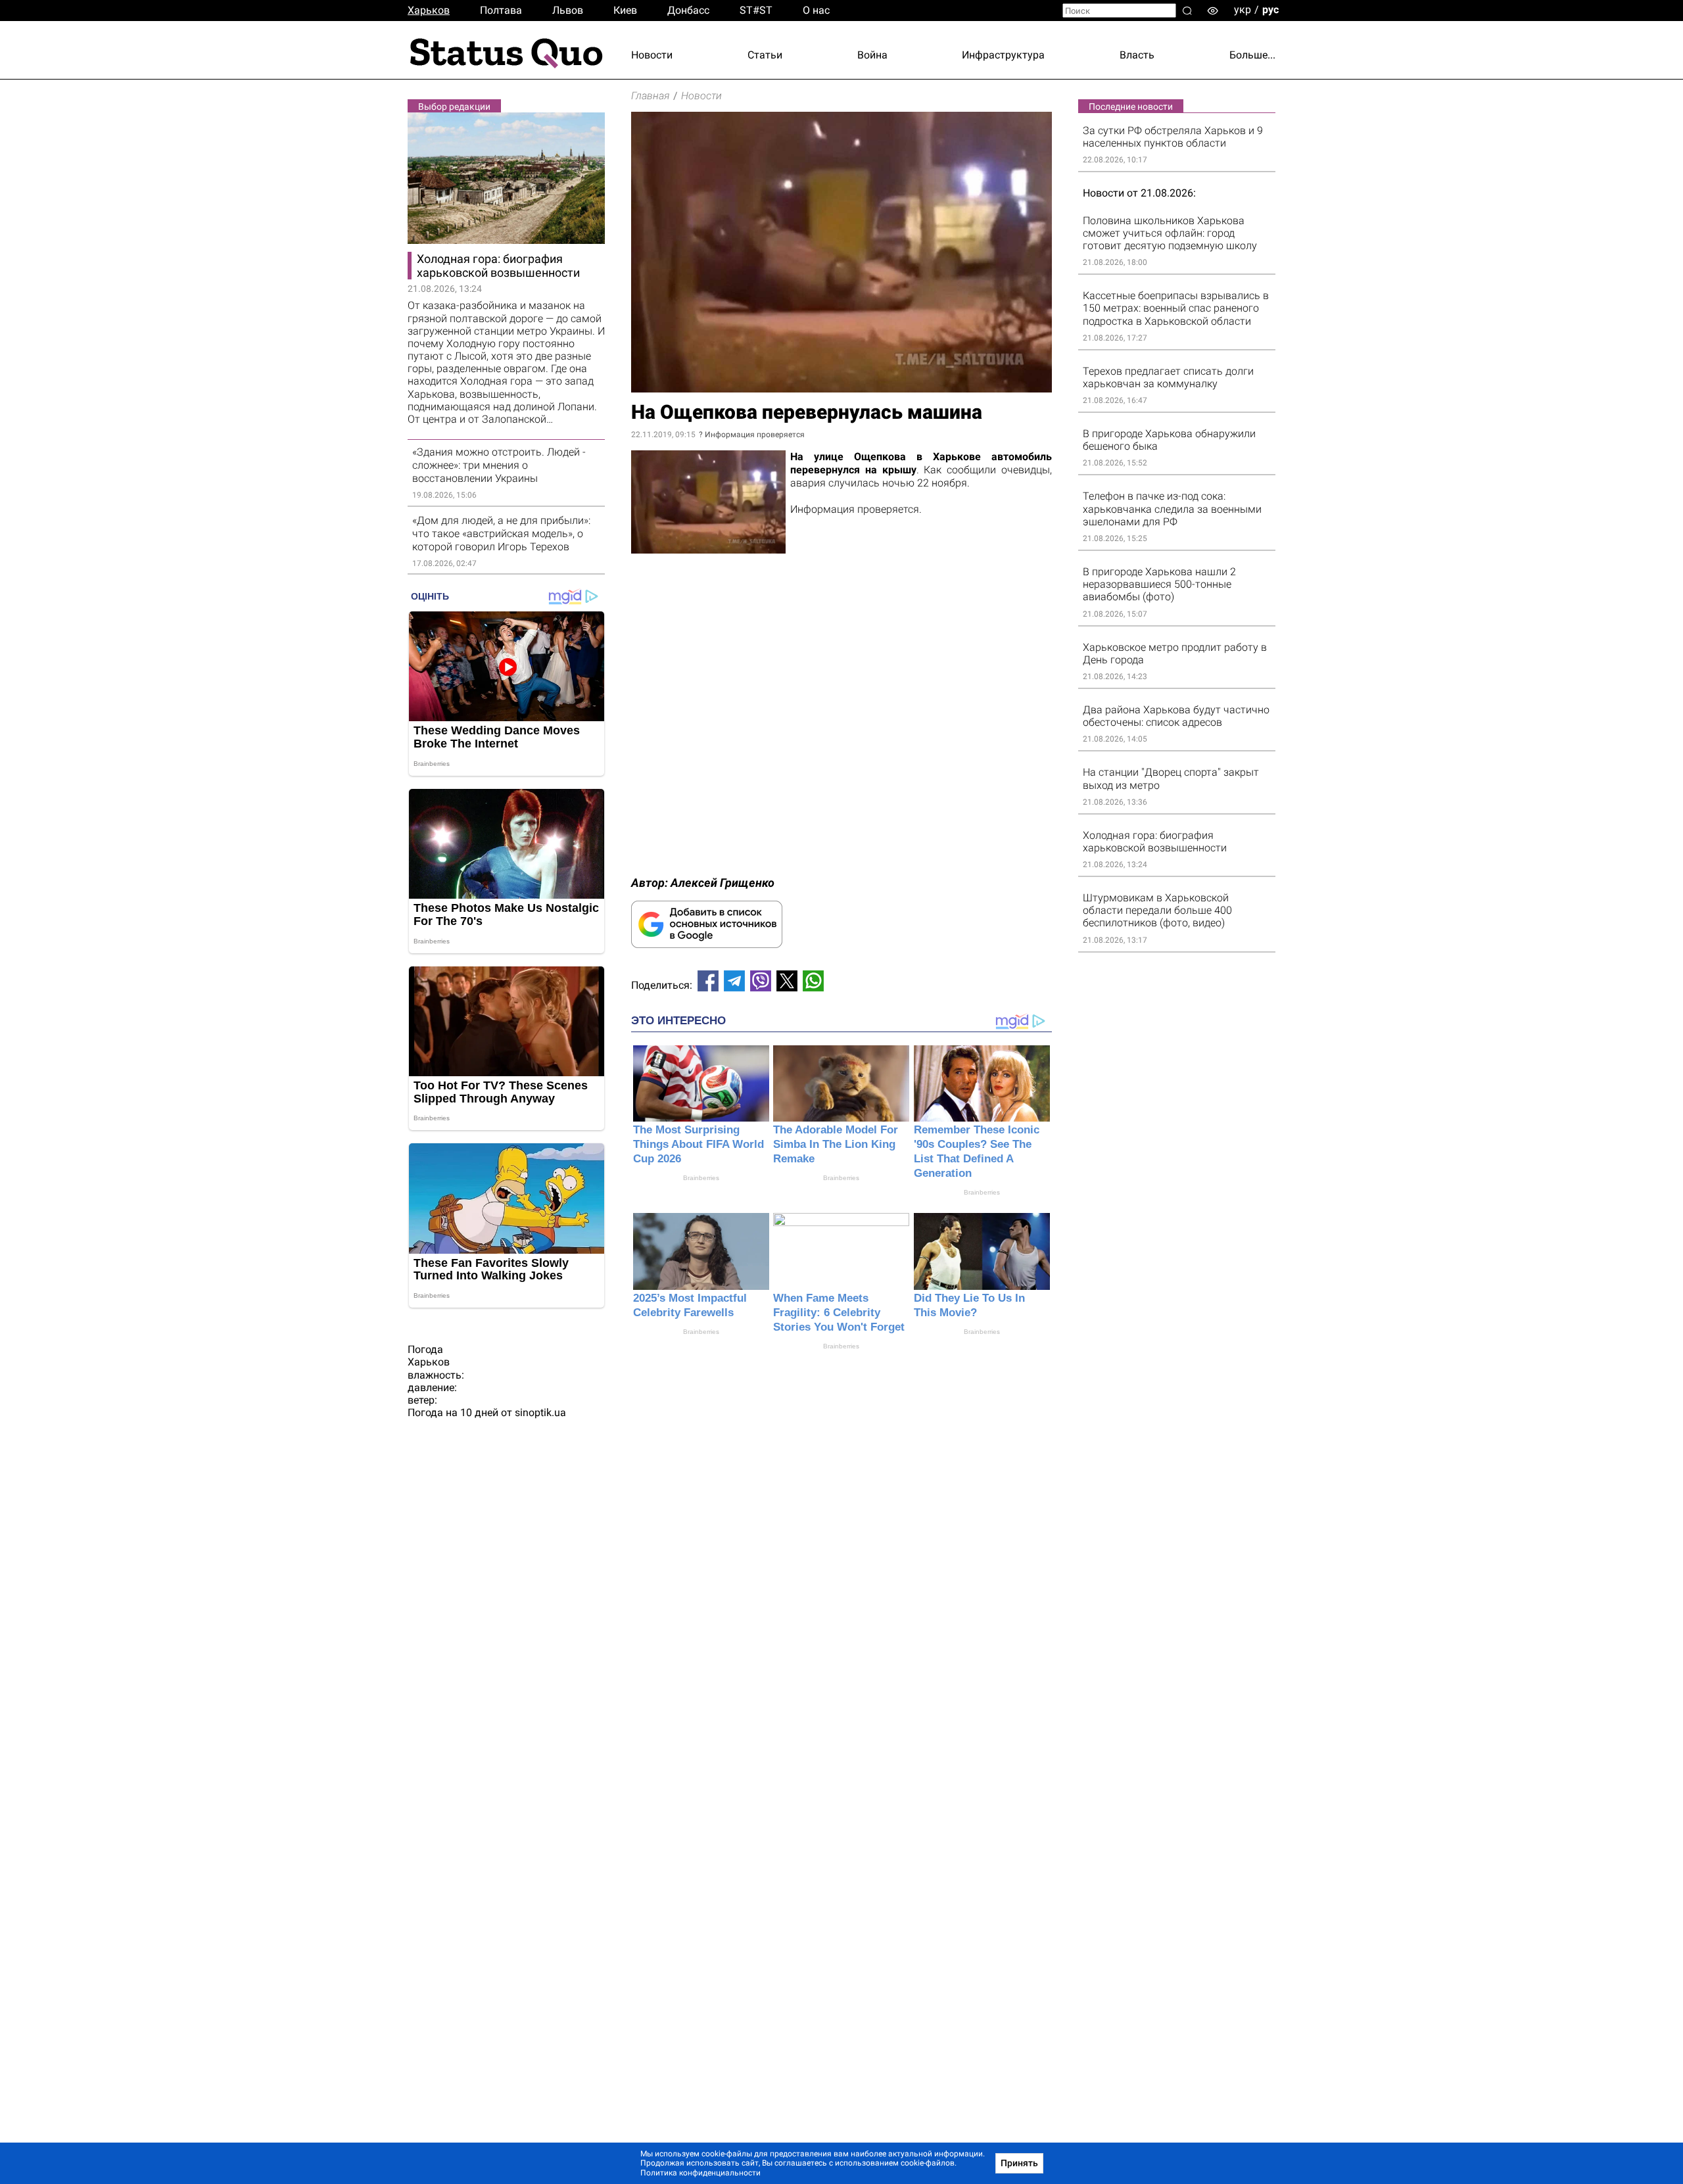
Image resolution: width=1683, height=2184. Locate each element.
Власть (1137, 55)
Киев (625, 10)
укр (1243, 10)
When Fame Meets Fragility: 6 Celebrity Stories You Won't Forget (839, 1313)
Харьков (429, 10)
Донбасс (688, 10)
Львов (568, 10)
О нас (816, 10)
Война (872, 55)
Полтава (501, 10)
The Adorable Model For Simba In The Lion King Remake (836, 1144)
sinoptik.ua (540, 1412)
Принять (1019, 2163)
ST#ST (756, 10)
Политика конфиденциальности (700, 2173)
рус (1270, 10)
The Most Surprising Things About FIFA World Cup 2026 (699, 1144)
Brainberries (701, 1178)
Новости (652, 55)
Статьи (765, 55)
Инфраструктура (1003, 55)
